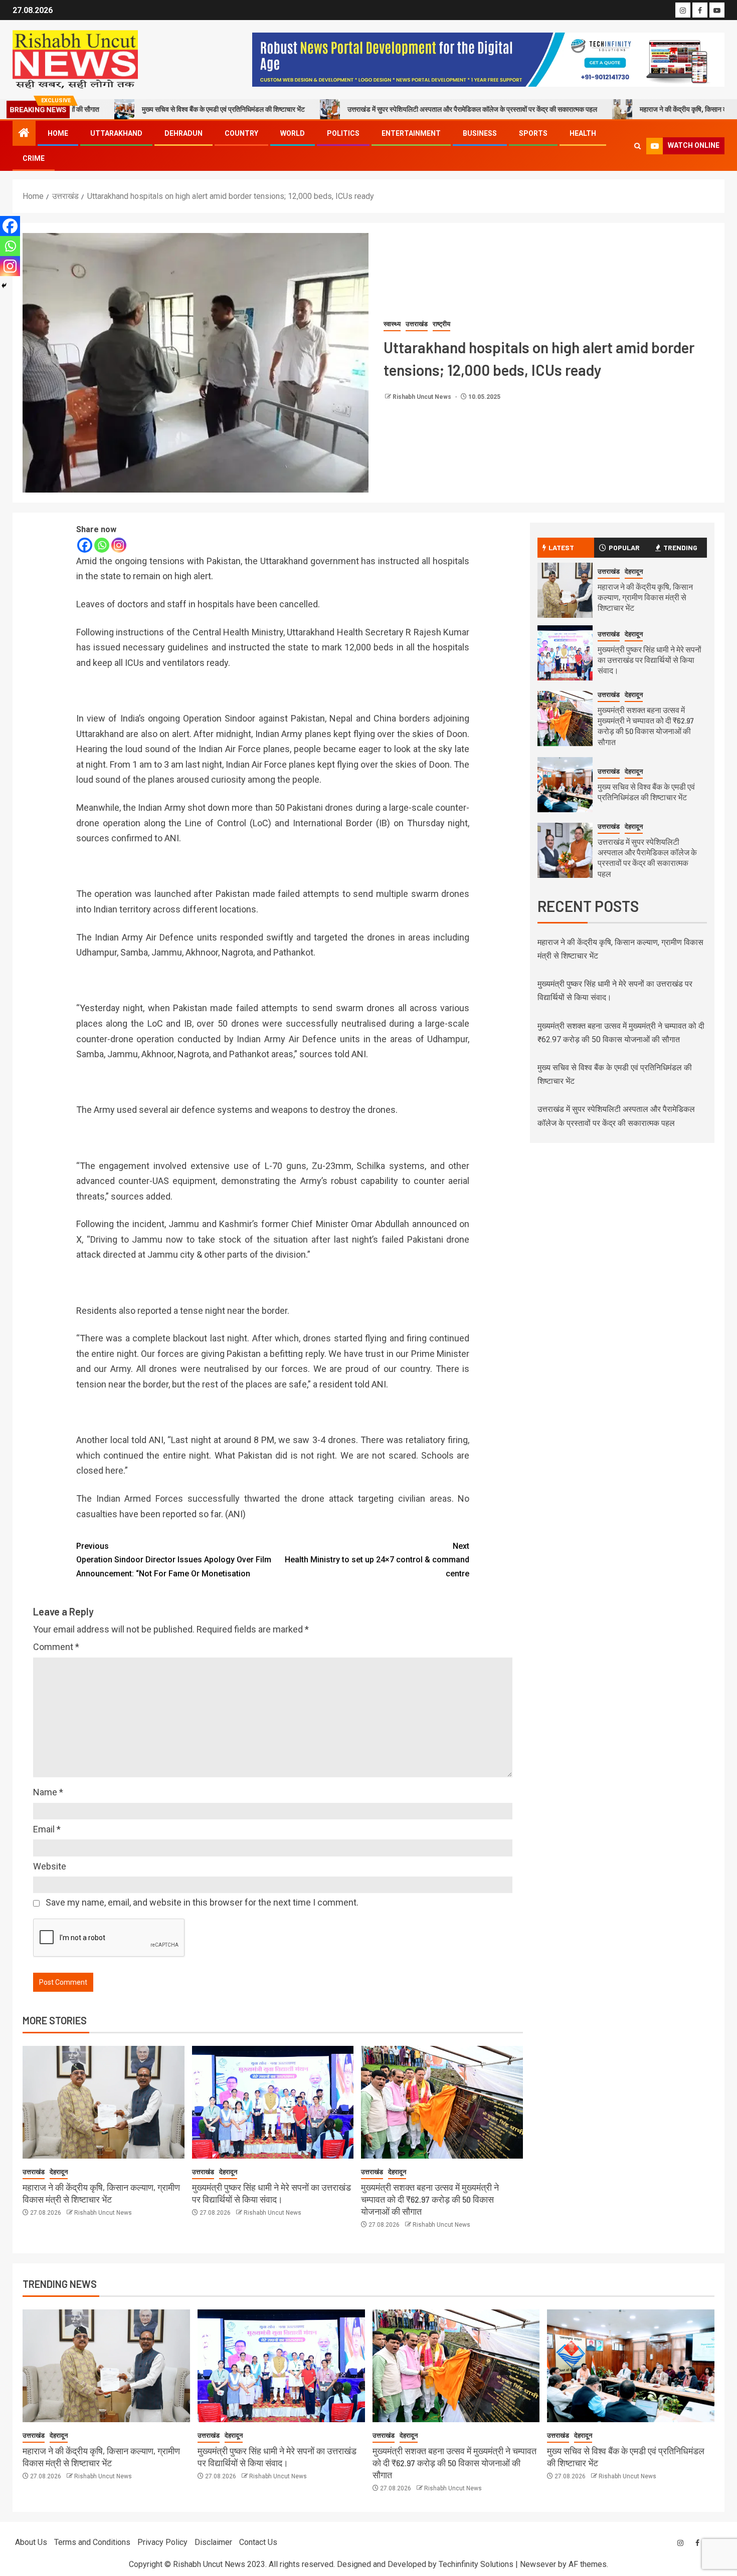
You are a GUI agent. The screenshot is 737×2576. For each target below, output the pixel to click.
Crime (34, 158)
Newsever (538, 2564)
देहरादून (59, 2172)
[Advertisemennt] (488, 59)
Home (58, 133)
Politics (343, 133)
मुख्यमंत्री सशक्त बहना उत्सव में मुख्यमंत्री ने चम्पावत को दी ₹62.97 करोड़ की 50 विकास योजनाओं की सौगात (430, 2199)
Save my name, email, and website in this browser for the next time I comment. (202, 1902)
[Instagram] (119, 545)
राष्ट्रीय (441, 324)
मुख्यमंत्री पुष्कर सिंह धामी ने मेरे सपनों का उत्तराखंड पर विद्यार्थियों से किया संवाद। (650, 660)
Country (241, 133)
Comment (56, 1647)
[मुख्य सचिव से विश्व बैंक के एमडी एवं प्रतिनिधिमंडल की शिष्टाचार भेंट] (565, 785)
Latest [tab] (561, 547)
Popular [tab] (624, 547)
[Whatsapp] (102, 545)
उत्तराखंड (417, 324)
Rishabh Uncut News (423, 397)
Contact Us (258, 2542)
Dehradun (183, 133)
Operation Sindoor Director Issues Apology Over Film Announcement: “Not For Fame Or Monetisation (174, 1560)
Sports (533, 133)
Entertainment (411, 133)
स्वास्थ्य (392, 324)
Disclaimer (213, 2542)
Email (47, 1829)
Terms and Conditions (92, 2542)
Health (583, 133)
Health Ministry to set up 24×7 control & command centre (377, 1560)
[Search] (637, 146)
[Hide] (4, 286)
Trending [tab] (680, 547)
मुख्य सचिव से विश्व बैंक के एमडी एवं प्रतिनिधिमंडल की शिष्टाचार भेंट (138, 109)
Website (50, 1866)
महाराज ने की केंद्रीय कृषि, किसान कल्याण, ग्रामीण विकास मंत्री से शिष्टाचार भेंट (645, 597)
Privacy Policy (162, 2542)
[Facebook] (85, 545)
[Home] (24, 134)
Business (480, 133)
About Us (31, 2542)
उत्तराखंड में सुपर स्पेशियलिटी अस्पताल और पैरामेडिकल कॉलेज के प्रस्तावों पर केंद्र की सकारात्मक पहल (387, 109)
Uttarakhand (116, 133)
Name (48, 1792)
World (293, 133)
